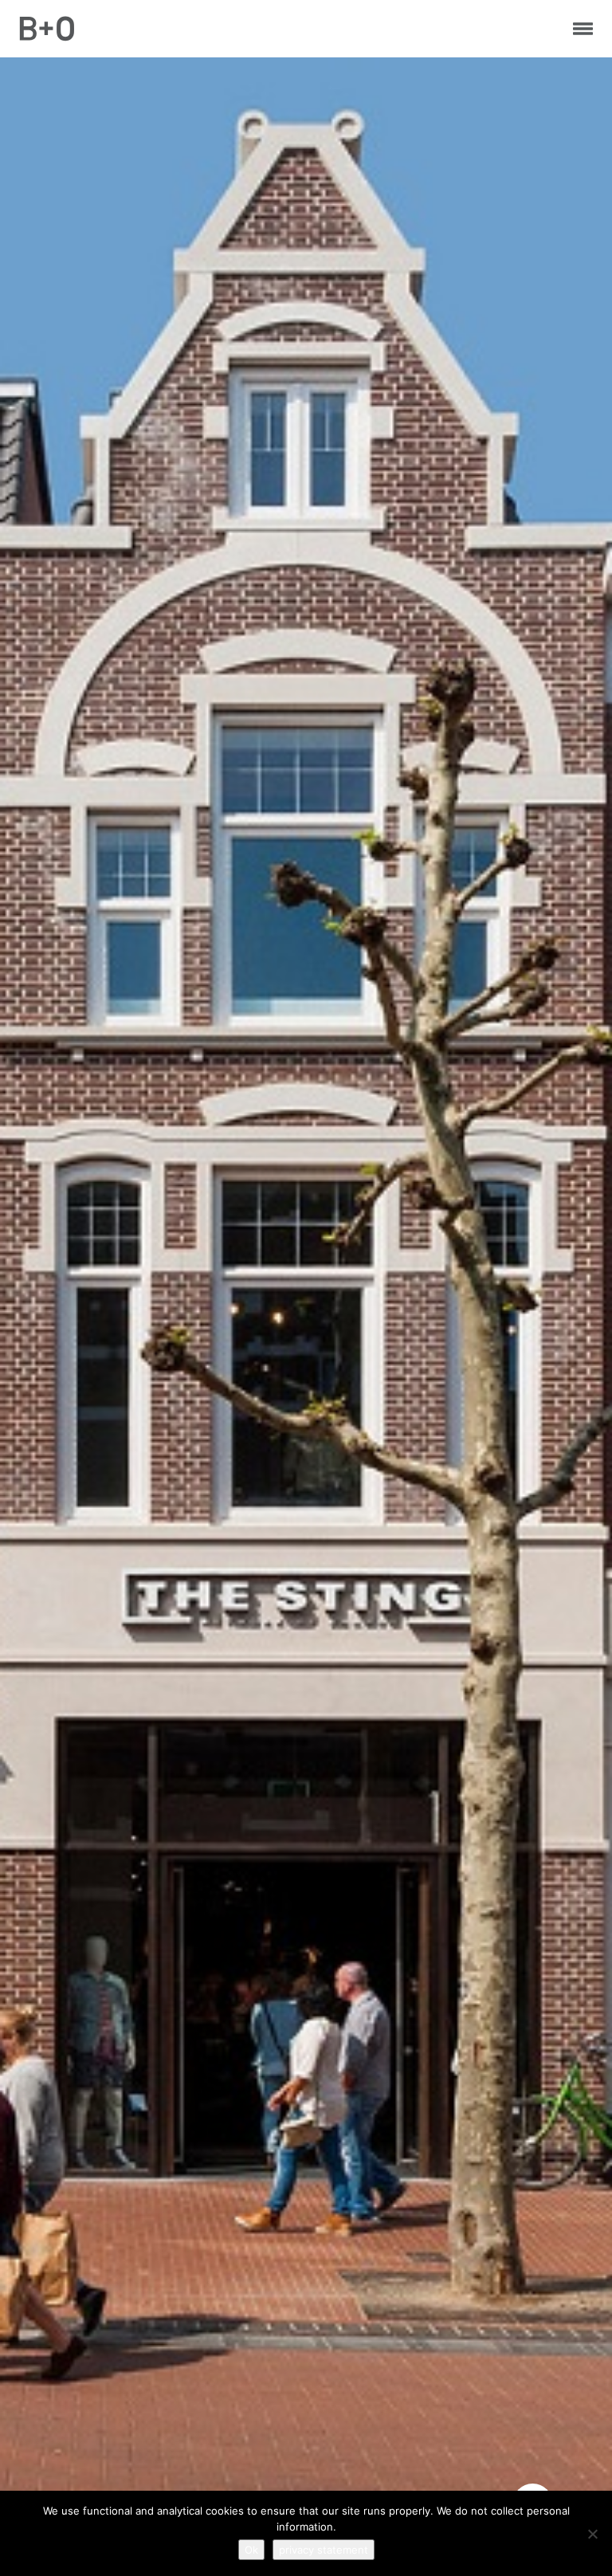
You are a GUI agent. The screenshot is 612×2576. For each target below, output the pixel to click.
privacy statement (324, 2550)
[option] (306, 1316)
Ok (251, 2550)
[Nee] (592, 2534)
